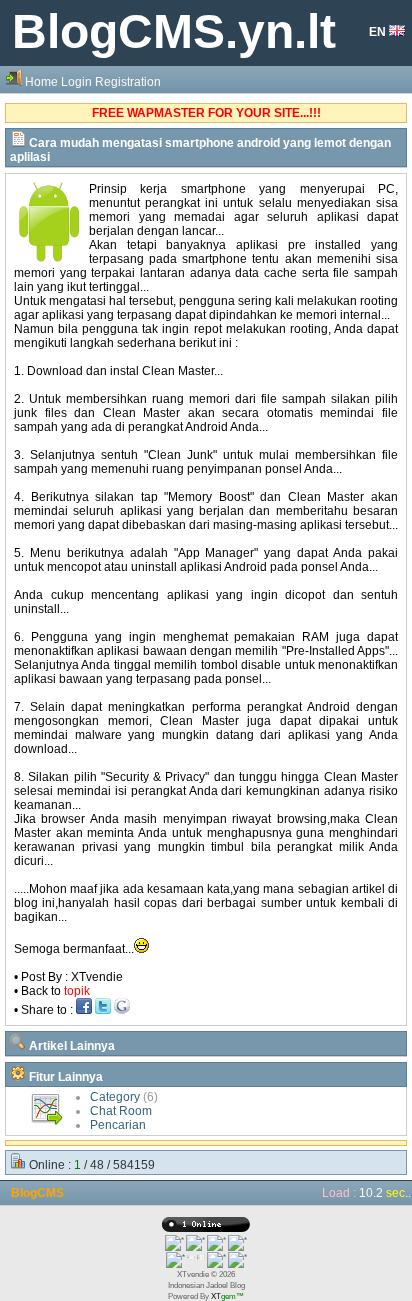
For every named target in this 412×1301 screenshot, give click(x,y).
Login (76, 82)
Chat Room (121, 1111)
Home (41, 82)
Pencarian (118, 1125)
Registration (128, 82)
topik (77, 991)
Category (115, 1097)
